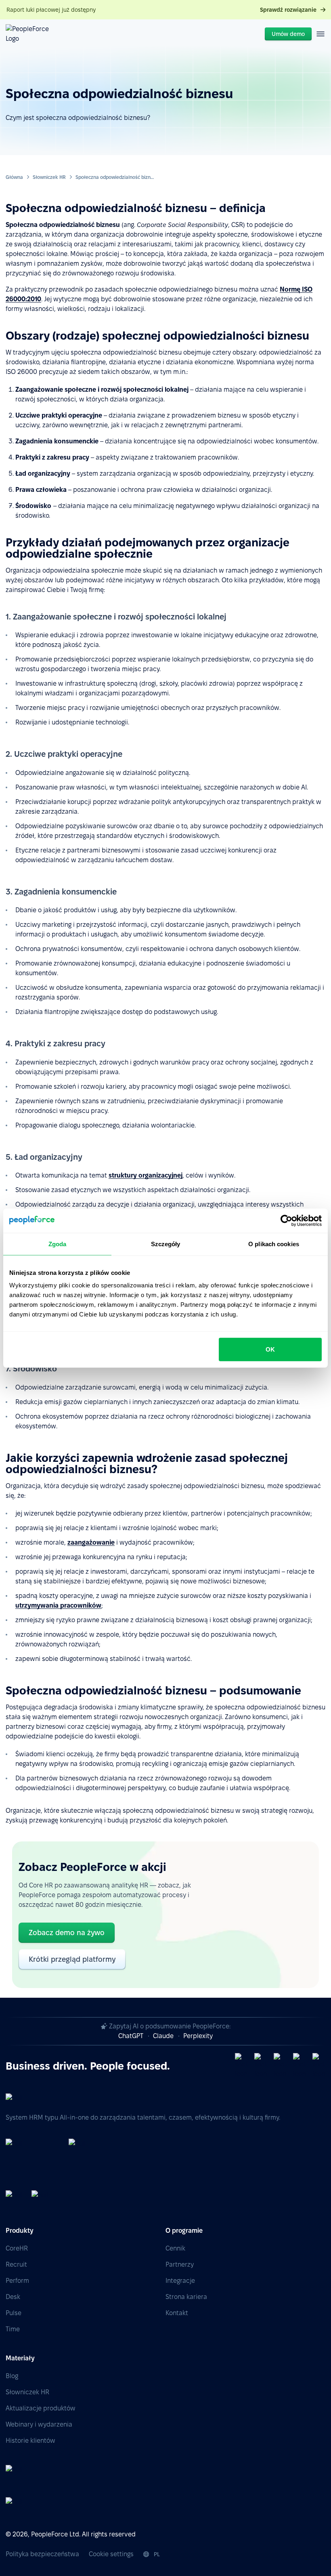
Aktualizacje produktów (41, 2408)
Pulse (14, 2313)
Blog (12, 2376)
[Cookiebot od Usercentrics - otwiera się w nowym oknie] (286, 1220)
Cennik (175, 2248)
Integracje (180, 2281)
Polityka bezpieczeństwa (42, 2554)
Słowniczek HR (49, 177)
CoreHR (17, 2248)
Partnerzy (180, 2264)
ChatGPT (131, 2036)
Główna (14, 177)
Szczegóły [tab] (166, 1244)
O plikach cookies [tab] (274, 1244)
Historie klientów (30, 2441)
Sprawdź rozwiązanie (288, 10)
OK (270, 1349)
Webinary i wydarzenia (39, 2424)
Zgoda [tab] (58, 1244)
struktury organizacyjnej (146, 1175)
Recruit (16, 2264)
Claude (163, 2036)
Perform (17, 2281)
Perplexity (198, 2036)
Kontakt (177, 2313)
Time (13, 2329)
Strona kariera (186, 2297)
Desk (13, 2297)
